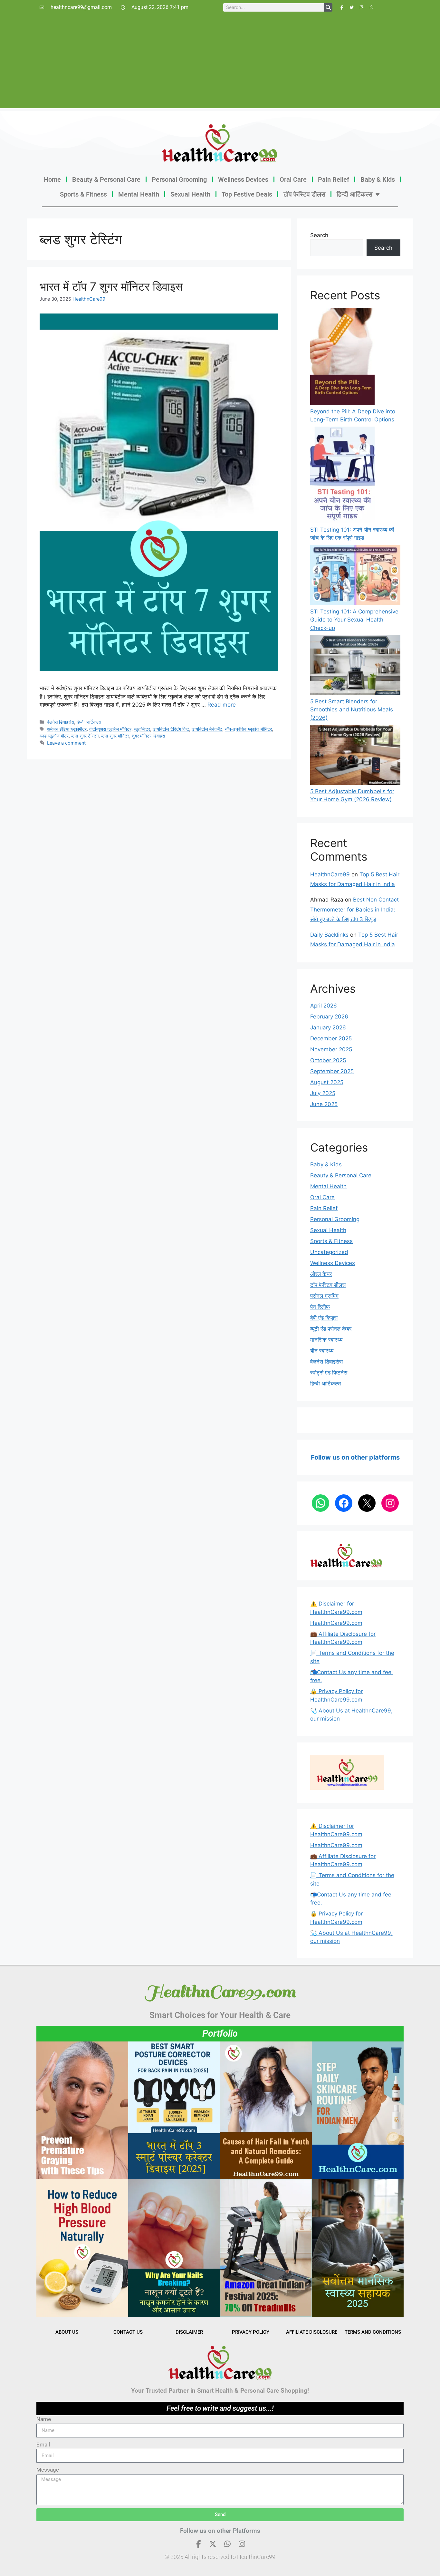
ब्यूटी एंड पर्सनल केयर (331, 1329)
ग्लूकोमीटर (142, 729)
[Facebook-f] (342, 7)
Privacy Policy (251, 2332)
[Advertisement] (220, 63)
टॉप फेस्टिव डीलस (304, 194)
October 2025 (328, 1060)
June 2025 (324, 1104)
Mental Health (139, 194)
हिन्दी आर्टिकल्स (354, 194)
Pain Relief (334, 179)
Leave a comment (66, 743)
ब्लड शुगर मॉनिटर (115, 736)
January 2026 (328, 1028)
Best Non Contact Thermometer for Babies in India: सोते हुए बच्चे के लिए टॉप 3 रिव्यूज (354, 909)
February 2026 (329, 1017)
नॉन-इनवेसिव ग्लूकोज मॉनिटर (248, 729)
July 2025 (323, 1093)
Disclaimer (189, 2332)
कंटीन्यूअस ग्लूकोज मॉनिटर (110, 729)
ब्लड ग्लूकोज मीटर (54, 736)
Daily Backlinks (329, 935)
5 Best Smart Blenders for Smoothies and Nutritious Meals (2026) (352, 710)
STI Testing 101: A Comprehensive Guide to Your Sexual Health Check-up (354, 620)
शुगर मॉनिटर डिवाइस (148, 736)
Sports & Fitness (83, 194)
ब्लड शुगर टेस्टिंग (85, 736)
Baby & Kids (378, 179)
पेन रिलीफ (320, 1307)
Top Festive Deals (247, 194)
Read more (222, 705)
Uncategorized (329, 1252)
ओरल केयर (321, 1274)
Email (43, 2445)
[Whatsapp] (372, 7)
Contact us (128, 2332)
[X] (367, 1503)
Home (52, 179)
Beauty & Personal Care (106, 179)
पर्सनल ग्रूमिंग (324, 1296)
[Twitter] (352, 7)
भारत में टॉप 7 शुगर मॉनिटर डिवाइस (111, 286)
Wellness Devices (243, 179)
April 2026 (324, 1006)
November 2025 (331, 1049)
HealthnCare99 (89, 299)
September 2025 (332, 1071)
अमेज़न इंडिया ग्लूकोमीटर (67, 729)
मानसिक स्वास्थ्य (326, 1340)
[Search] (328, 7)
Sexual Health (190, 194)
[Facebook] (344, 1503)
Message (48, 2470)
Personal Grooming (179, 179)
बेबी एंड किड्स (324, 1318)
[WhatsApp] (320, 1503)
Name (44, 2419)
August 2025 (327, 1082)
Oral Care (293, 179)
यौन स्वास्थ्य (322, 1351)
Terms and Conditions (373, 2332)
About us (67, 2332)
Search (319, 235)
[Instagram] (362, 7)
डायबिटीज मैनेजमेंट (207, 729)
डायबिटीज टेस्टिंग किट (171, 729)
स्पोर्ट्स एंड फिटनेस (329, 1373)
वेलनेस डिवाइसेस (61, 722)
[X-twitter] (213, 2544)
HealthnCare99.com (336, 1623)
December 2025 (331, 1038)
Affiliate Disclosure (312, 2332)
